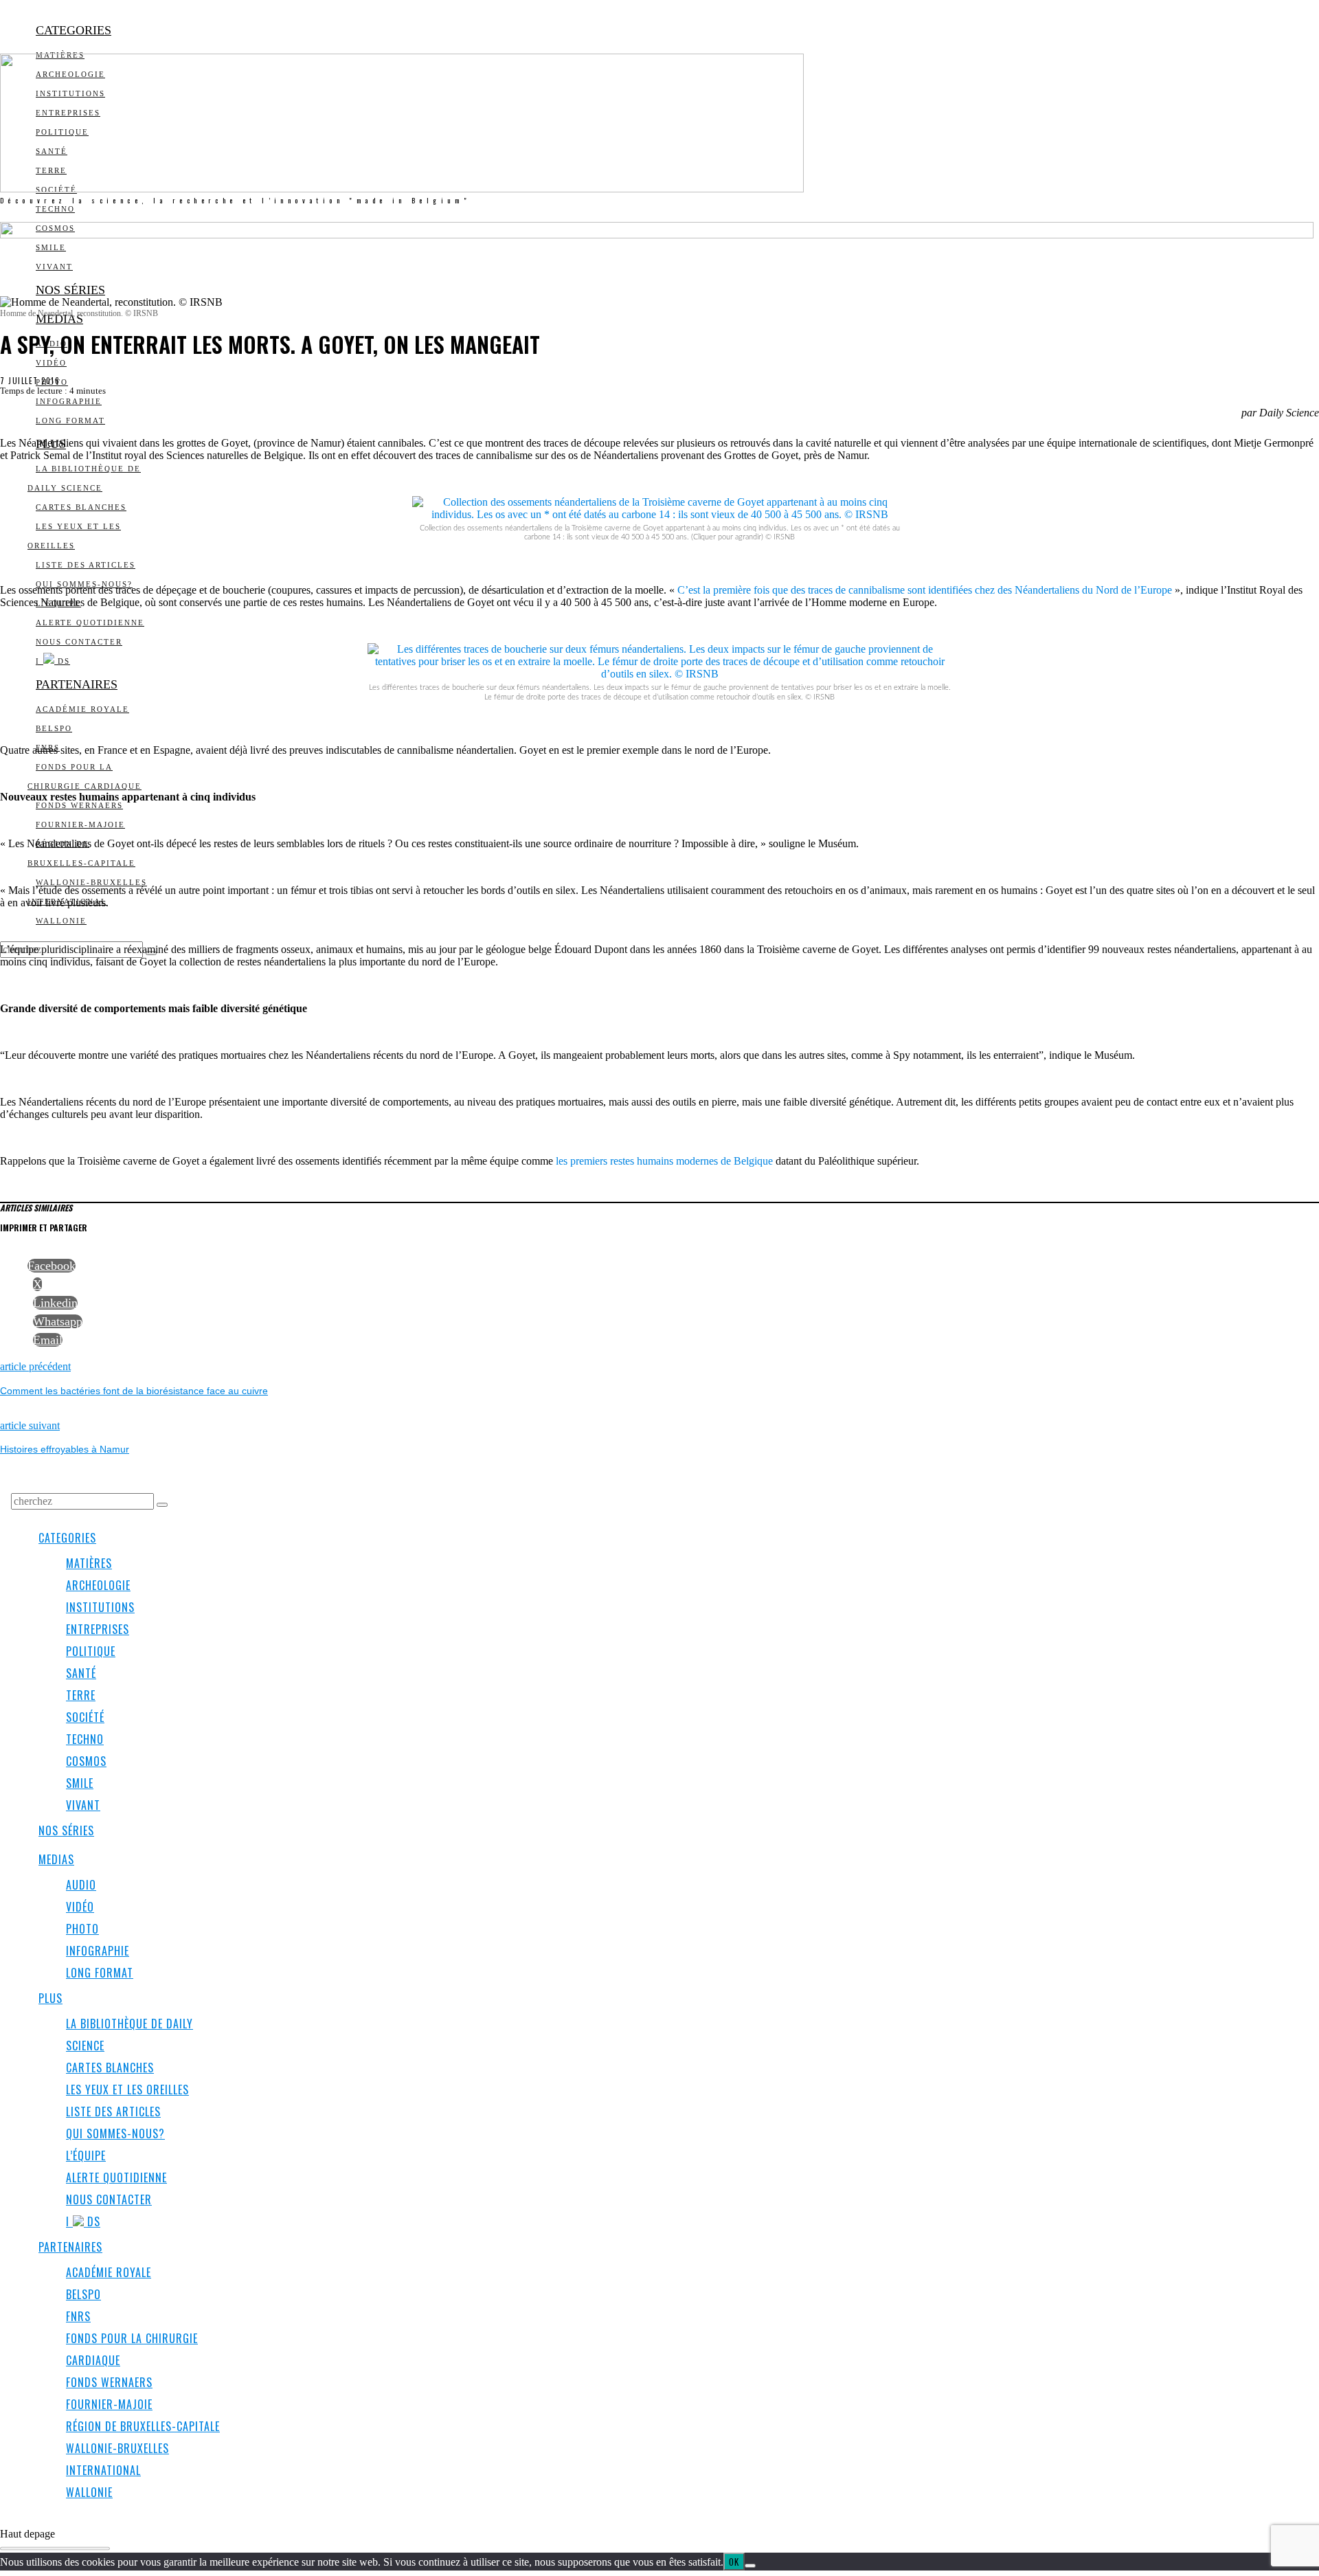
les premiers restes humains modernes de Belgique (664, 1161)
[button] (162, 1505)
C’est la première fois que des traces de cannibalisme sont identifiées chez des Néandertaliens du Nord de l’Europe (925, 590)
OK (734, 2562)
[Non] (750, 2566)
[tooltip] (52, 1266)
